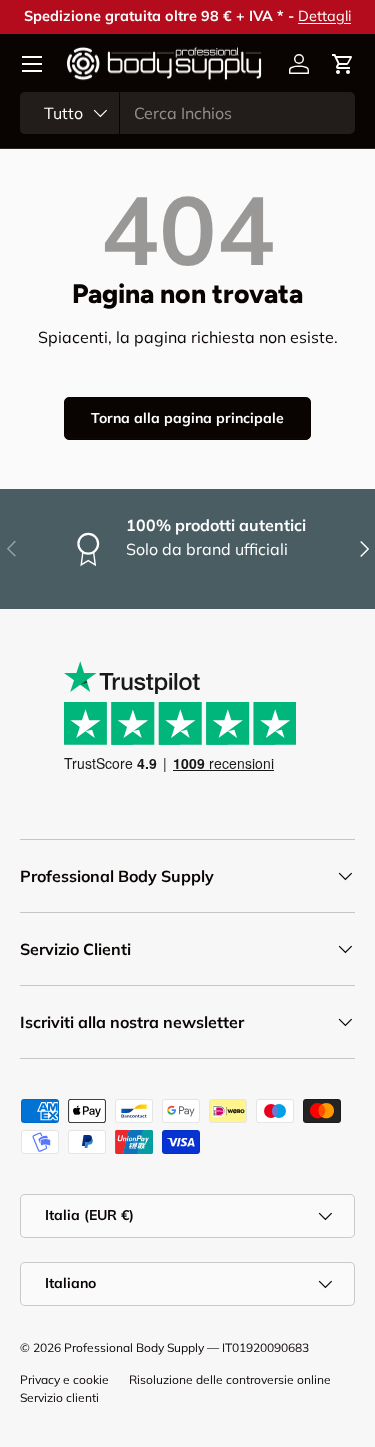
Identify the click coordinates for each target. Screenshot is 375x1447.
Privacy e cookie (64, 1379)
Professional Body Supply (134, 1347)
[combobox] (187, 113)
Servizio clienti (59, 1397)
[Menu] (32, 64)
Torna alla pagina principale (187, 418)
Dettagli (324, 16)
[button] (343, 64)
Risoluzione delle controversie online (230, 1379)
